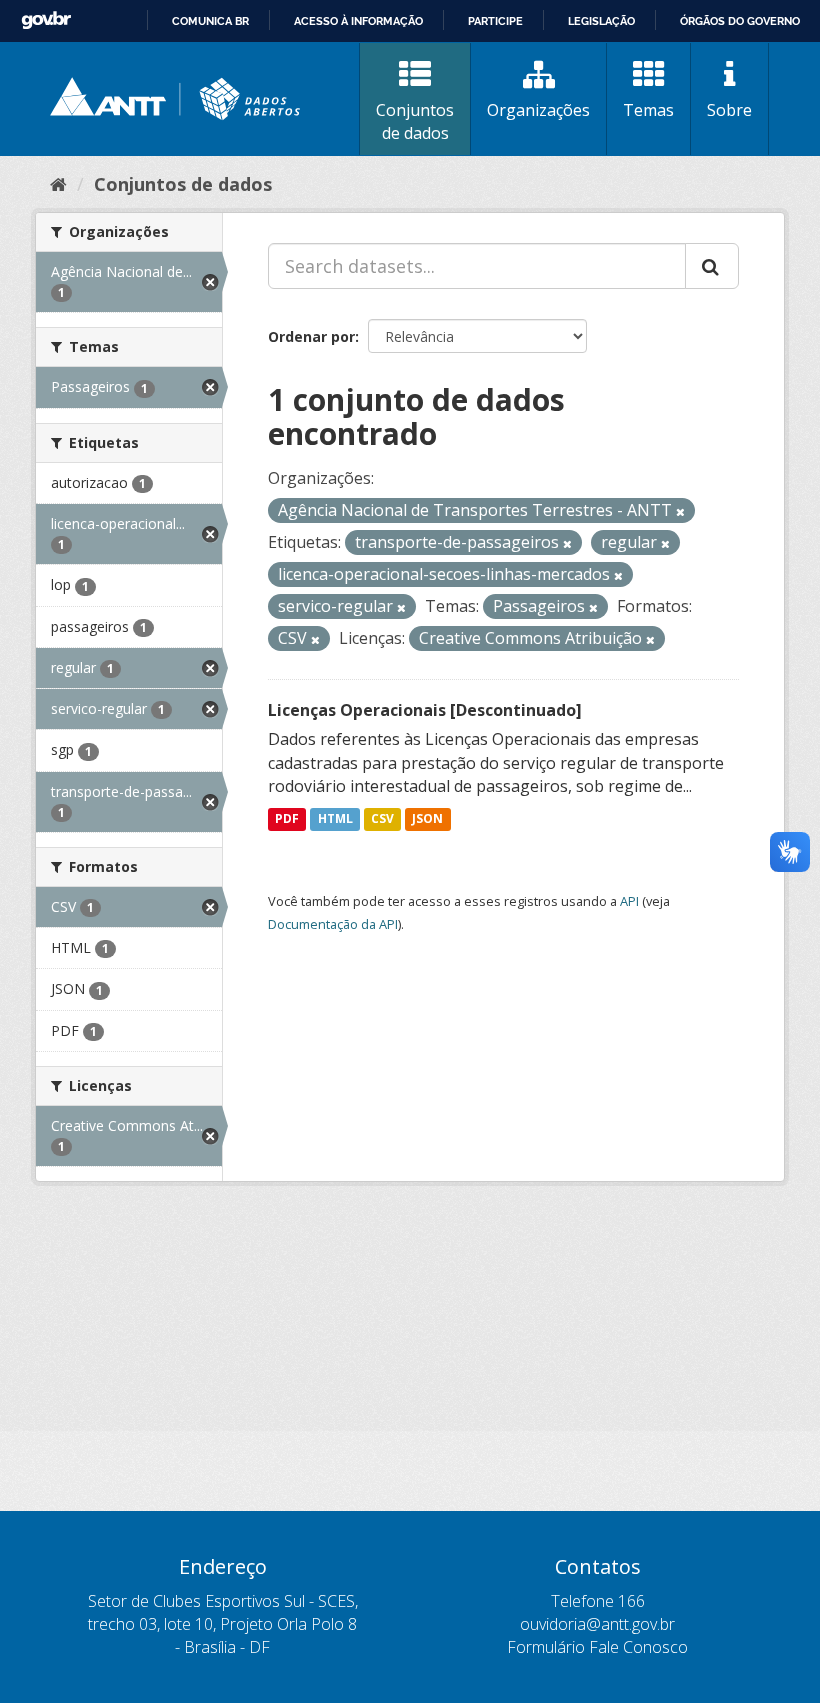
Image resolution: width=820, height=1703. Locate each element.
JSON (427, 818)
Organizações (538, 110)
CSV (382, 818)
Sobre (729, 110)
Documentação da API (333, 924)
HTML (335, 818)
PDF (287, 818)
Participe (495, 21)
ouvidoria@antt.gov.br (597, 1624)
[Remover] (680, 511)
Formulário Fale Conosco (597, 1647)
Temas (648, 110)
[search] (712, 266)
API (629, 901)
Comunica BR (210, 21)
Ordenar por (311, 336)
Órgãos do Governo (740, 21)
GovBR (46, 20)
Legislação (601, 21)
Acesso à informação (358, 21)
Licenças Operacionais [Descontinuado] (425, 710)
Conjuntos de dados (415, 121)
